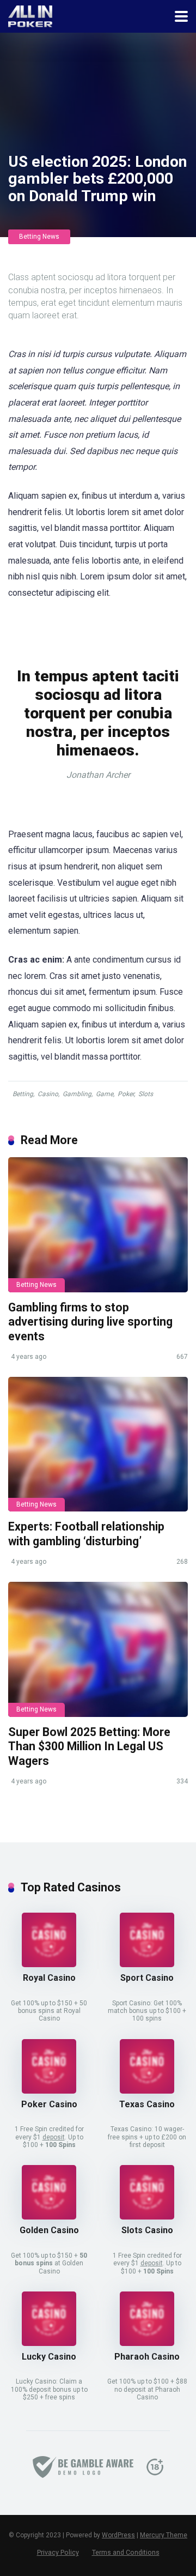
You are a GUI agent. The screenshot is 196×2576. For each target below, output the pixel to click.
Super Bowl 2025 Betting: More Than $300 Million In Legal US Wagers (89, 1746)
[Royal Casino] (49, 1964)
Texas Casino (147, 2104)
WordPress (118, 2535)
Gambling (77, 1094)
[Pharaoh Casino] (147, 2343)
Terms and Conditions (126, 2552)
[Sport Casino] (147, 1964)
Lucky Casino (49, 2357)
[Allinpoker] (30, 15)
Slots (146, 1094)
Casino (48, 1094)
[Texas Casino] (147, 2091)
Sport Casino (147, 1978)
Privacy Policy (58, 2552)
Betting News (39, 237)
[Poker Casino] (49, 2091)
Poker (126, 1094)
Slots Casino (147, 2230)
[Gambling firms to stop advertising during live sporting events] (98, 1225)
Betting (23, 1094)
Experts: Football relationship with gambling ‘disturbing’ (86, 1534)
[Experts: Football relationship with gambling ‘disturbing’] (98, 1444)
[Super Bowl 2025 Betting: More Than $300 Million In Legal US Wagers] (98, 1649)
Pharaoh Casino (147, 2357)
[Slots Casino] (147, 2217)
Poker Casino (49, 2104)
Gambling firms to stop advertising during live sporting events (90, 1322)
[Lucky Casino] (49, 2343)
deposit (54, 2137)
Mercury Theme (164, 2535)
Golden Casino (49, 2230)
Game (105, 1094)
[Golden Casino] (49, 2217)
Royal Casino (49, 1978)
